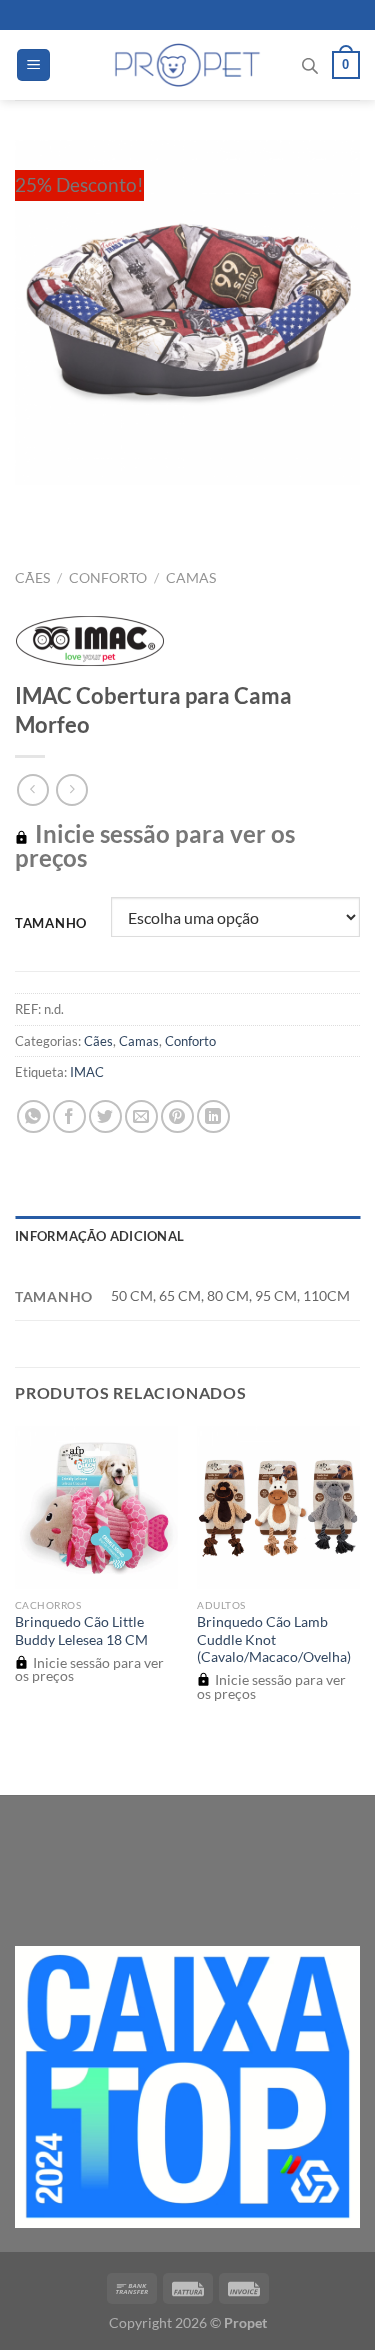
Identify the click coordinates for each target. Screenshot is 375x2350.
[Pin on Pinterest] (177, 1116)
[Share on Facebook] (69, 1116)
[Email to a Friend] (141, 1116)
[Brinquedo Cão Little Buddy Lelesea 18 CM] (96, 1507)
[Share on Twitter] (105, 1116)
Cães (32, 578)
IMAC (87, 1072)
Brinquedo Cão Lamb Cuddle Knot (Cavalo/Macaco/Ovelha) (274, 1639)
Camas (191, 578)
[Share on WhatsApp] (33, 1116)
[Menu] (33, 65)
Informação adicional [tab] (99, 1236)
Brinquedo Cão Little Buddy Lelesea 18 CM (81, 1631)
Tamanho (51, 924)
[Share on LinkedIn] (213, 1116)
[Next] (89, 504)
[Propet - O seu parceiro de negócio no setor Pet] (187, 65)
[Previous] (34, 504)
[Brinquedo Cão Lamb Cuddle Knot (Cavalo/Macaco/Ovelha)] (278, 1507)
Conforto (108, 578)
